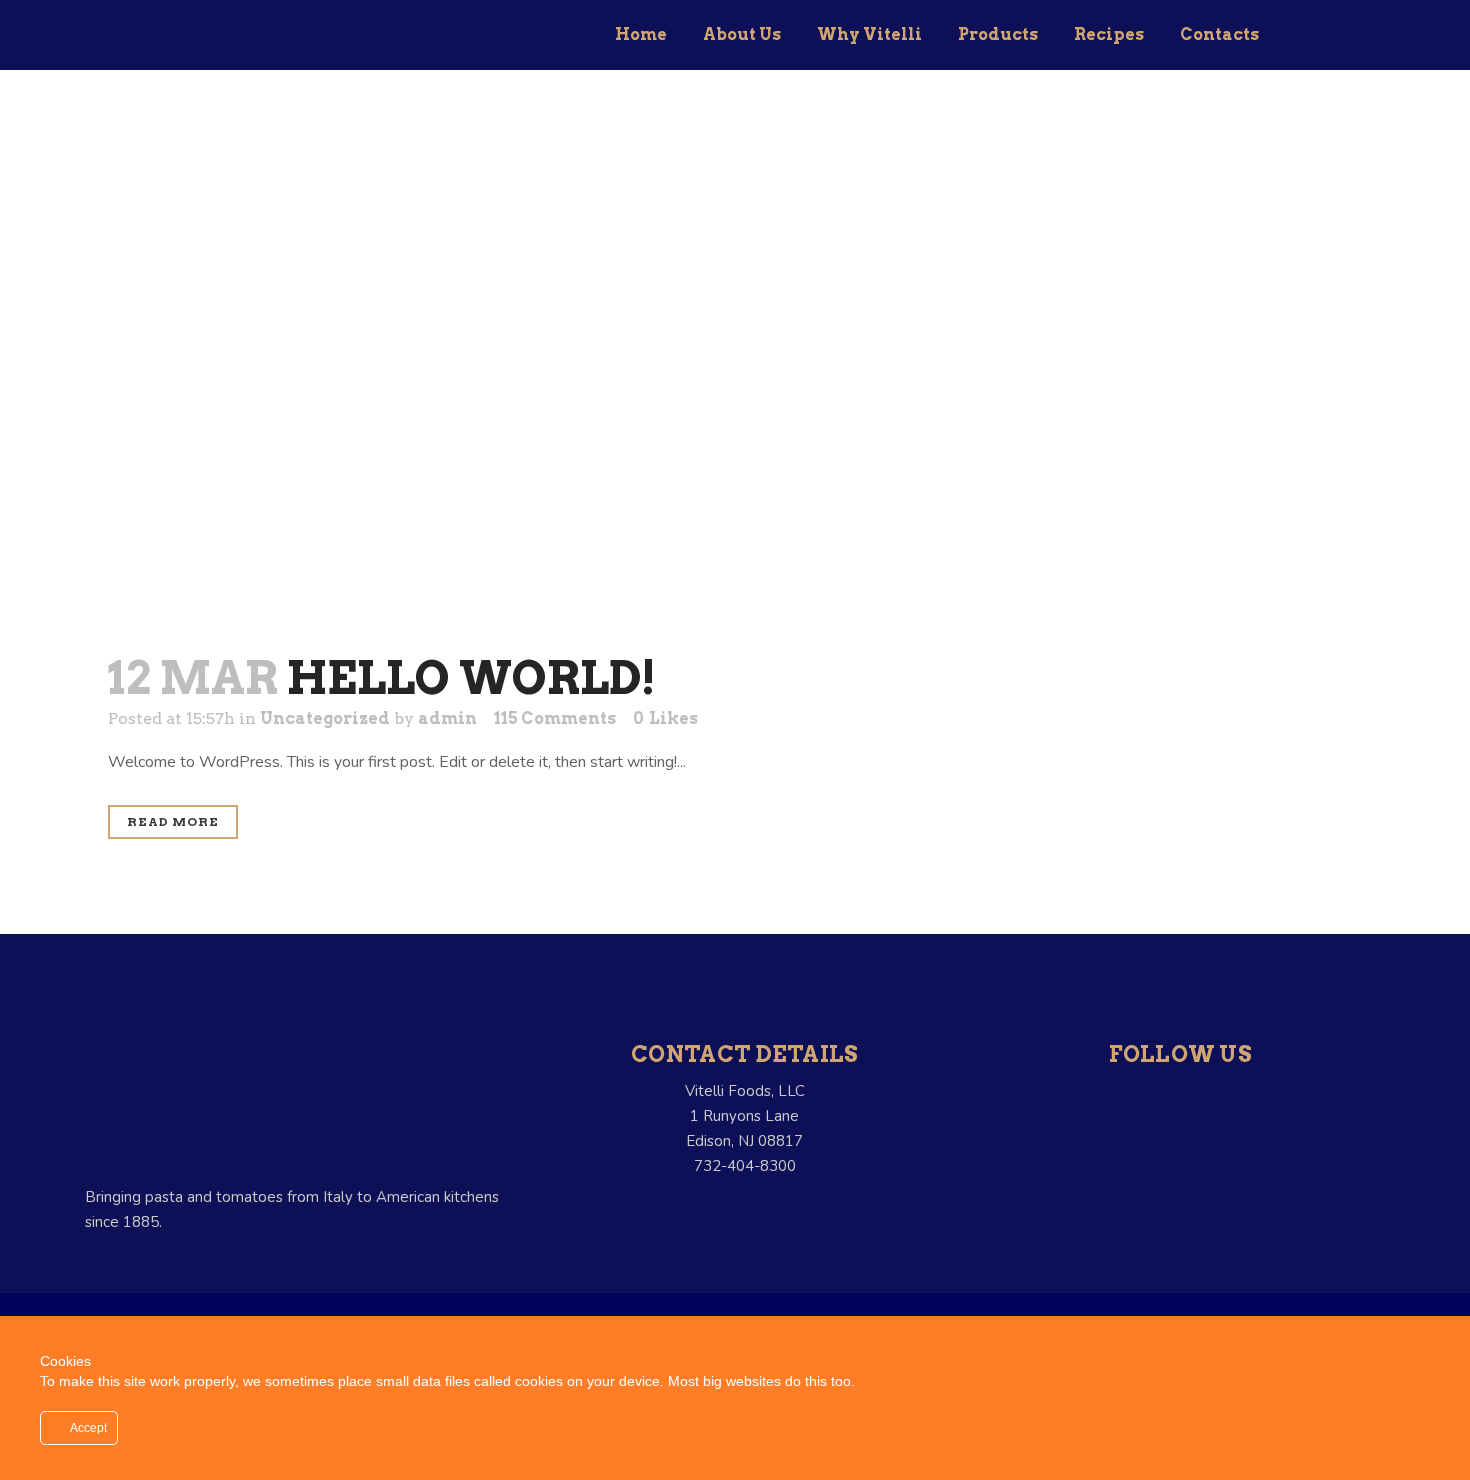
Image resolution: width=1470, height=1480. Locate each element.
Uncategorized (325, 718)
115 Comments (555, 718)
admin (447, 718)
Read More (173, 821)
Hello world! (471, 678)
